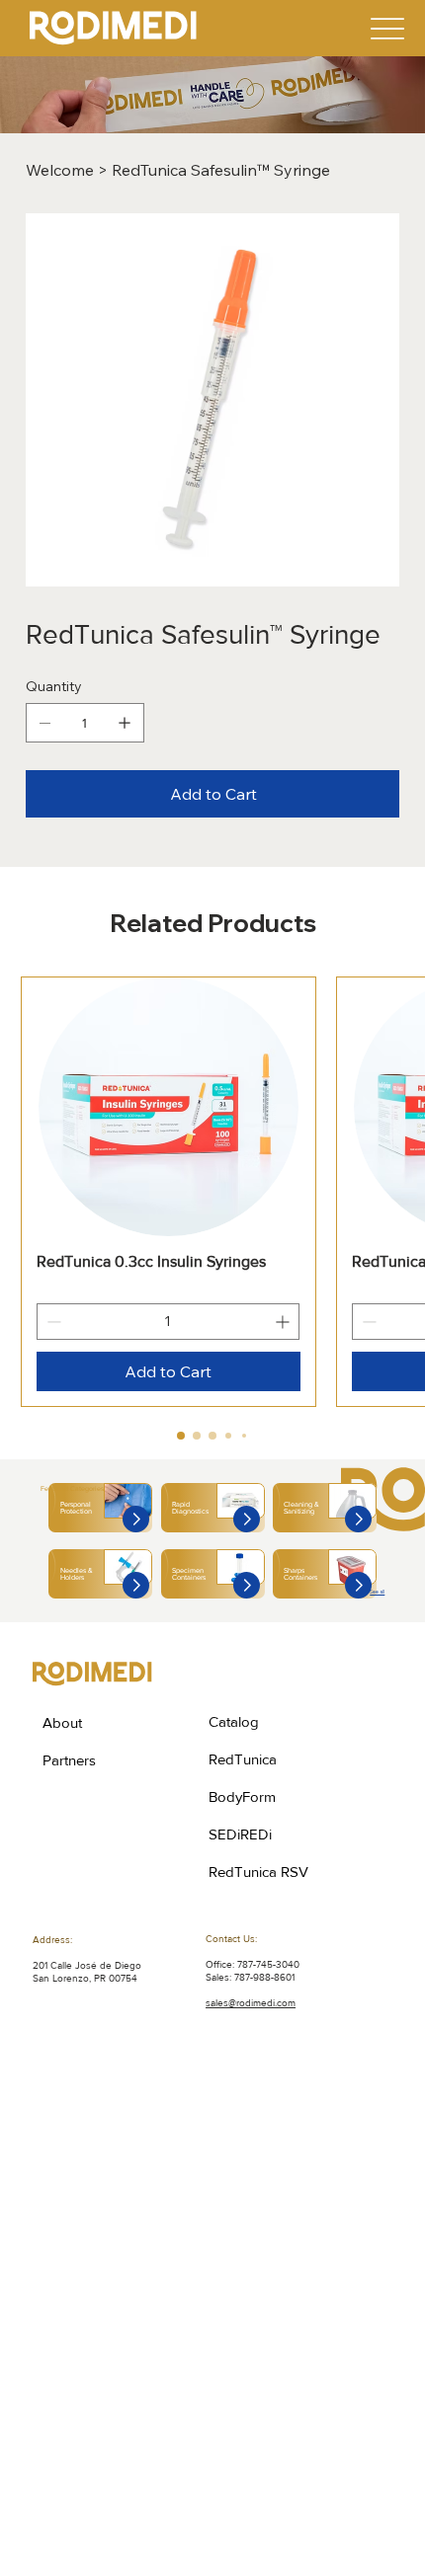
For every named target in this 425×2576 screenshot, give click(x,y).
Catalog (234, 1721)
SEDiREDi (240, 1834)
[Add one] (125, 723)
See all (377, 1592)
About (62, 1722)
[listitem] (100, 1508)
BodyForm (242, 1796)
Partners (69, 1760)
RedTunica (243, 1759)
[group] (212, 1192)
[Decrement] (52, 1322)
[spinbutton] (168, 1322)
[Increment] (284, 1322)
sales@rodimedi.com (251, 2003)
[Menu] (387, 28)
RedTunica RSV (258, 1872)
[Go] (136, 1519)
